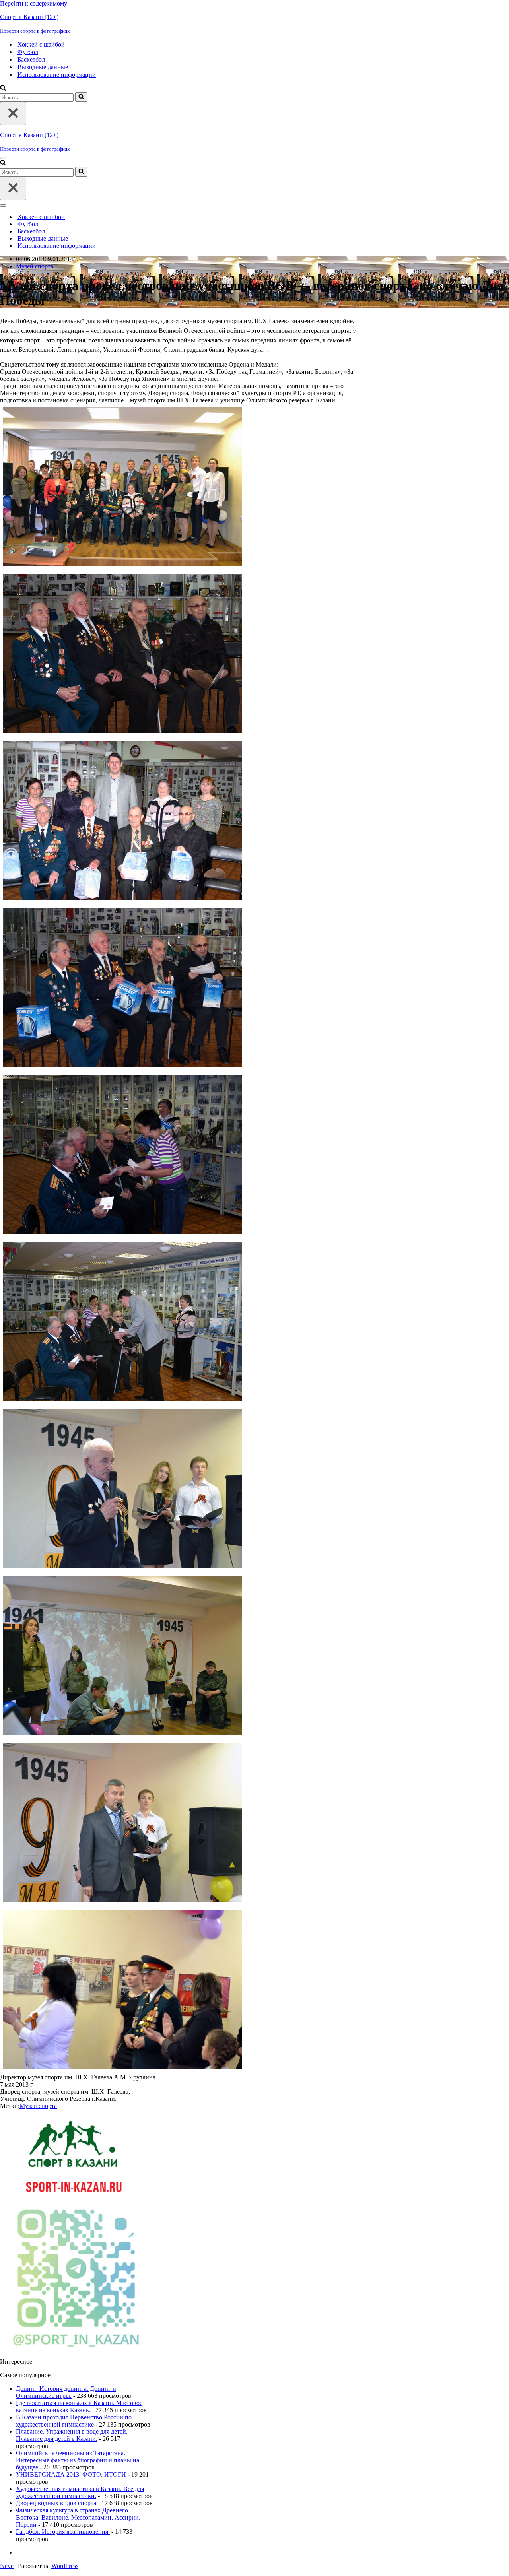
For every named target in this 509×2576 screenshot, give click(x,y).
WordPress (65, 2566)
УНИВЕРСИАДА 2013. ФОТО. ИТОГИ (71, 2474)
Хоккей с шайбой (41, 44)
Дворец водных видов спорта (56, 2503)
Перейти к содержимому (34, 3)
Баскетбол (31, 59)
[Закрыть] (13, 114)
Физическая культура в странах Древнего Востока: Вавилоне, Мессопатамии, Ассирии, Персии (78, 2517)
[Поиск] (3, 88)
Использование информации (57, 75)
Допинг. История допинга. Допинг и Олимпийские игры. (66, 2392)
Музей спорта (35, 266)
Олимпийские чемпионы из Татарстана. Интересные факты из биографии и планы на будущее (78, 2460)
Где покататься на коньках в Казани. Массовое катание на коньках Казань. (79, 2406)
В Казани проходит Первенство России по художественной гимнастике (74, 2421)
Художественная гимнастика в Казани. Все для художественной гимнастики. (80, 2492)
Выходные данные (43, 67)
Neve (7, 2566)
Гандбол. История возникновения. (63, 2532)
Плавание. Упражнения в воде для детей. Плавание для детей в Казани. (72, 2435)
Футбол (28, 52)
